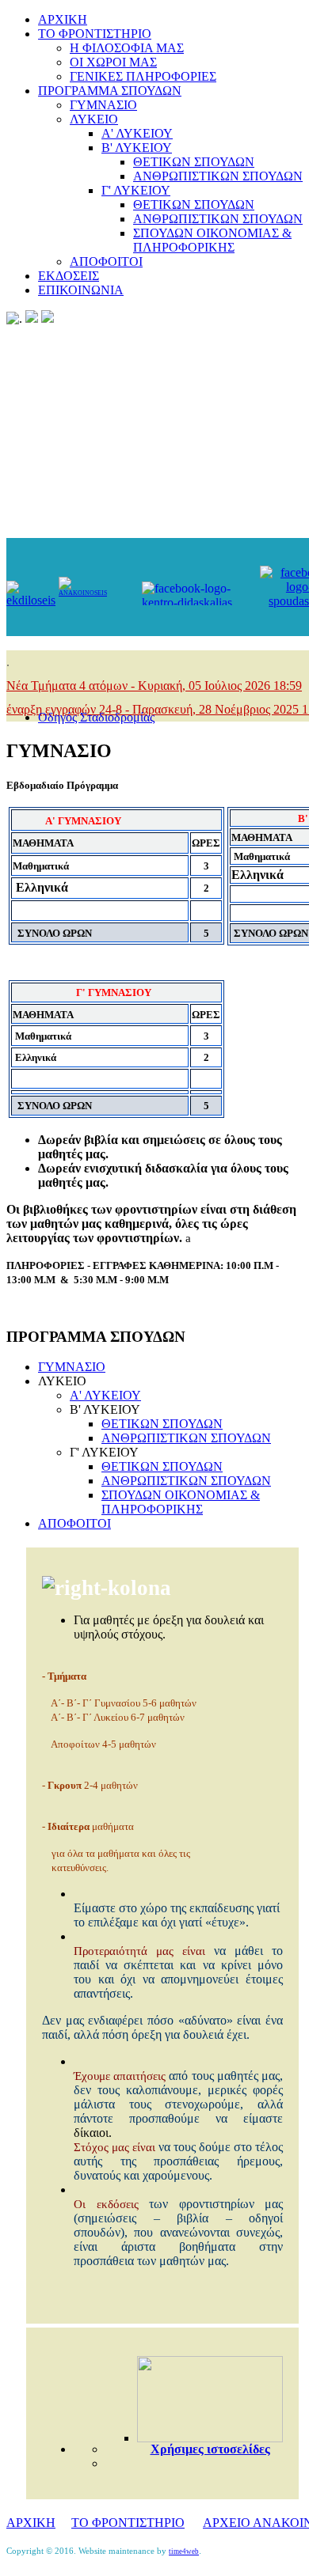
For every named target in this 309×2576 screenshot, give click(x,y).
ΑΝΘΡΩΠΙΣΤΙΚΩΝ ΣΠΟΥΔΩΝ (218, 176)
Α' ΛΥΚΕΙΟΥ (137, 133)
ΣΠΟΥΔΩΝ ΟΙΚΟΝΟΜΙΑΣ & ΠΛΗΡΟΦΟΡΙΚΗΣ (212, 240)
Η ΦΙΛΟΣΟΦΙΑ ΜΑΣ (127, 48)
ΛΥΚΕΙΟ (94, 119)
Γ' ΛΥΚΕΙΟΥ (136, 190)
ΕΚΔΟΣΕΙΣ (69, 276)
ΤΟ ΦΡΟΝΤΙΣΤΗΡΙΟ (95, 34)
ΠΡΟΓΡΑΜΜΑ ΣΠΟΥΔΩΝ (110, 91)
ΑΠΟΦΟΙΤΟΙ (106, 261)
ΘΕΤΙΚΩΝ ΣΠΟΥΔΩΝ (194, 162)
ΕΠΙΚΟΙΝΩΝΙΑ (81, 290)
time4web (184, 2551)
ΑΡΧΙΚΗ (63, 19)
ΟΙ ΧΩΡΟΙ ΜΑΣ (113, 62)
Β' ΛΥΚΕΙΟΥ (137, 148)
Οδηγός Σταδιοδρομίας (96, 717)
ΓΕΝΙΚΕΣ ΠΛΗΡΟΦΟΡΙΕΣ (143, 76)
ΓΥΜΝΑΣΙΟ (103, 105)
